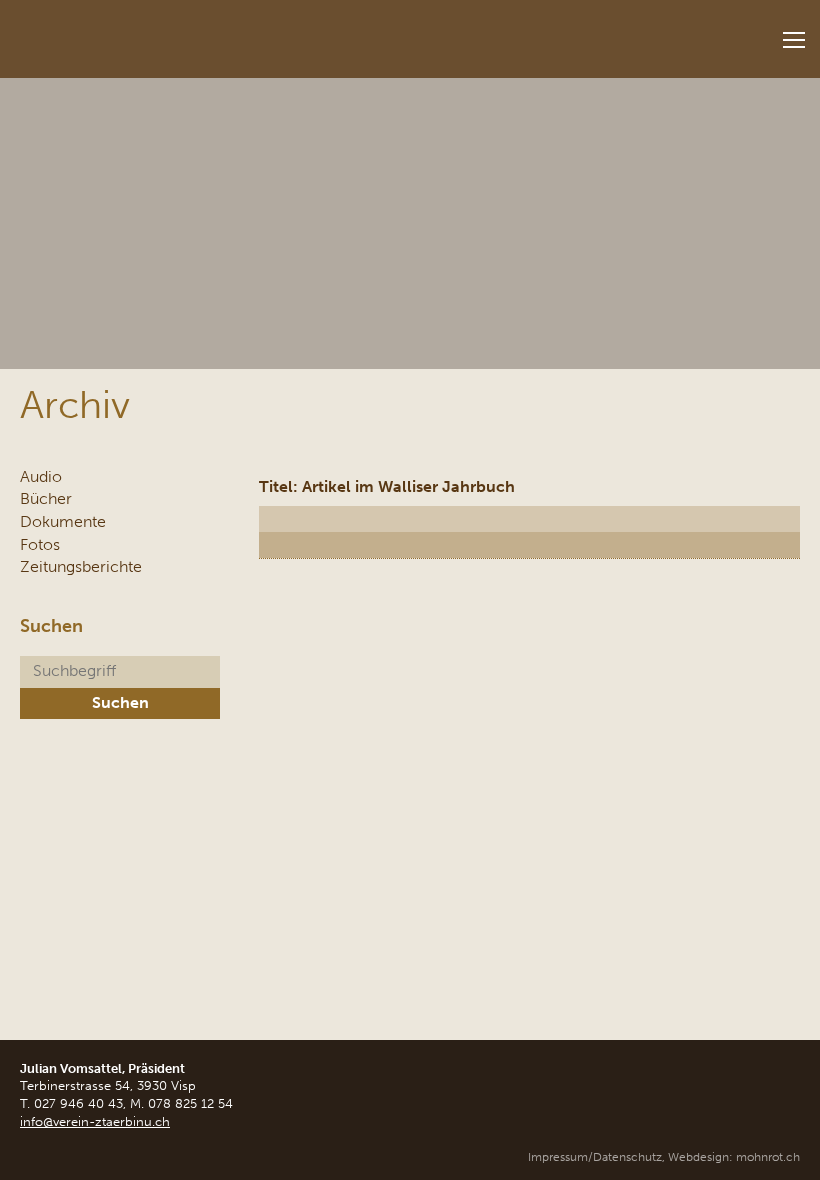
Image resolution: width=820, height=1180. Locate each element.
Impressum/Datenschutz (595, 1157)
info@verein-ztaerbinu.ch (95, 1121)
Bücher (46, 498)
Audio (41, 476)
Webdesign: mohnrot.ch (734, 1157)
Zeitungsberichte (81, 566)
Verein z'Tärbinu (150, 32)
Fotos (40, 544)
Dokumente (63, 521)
